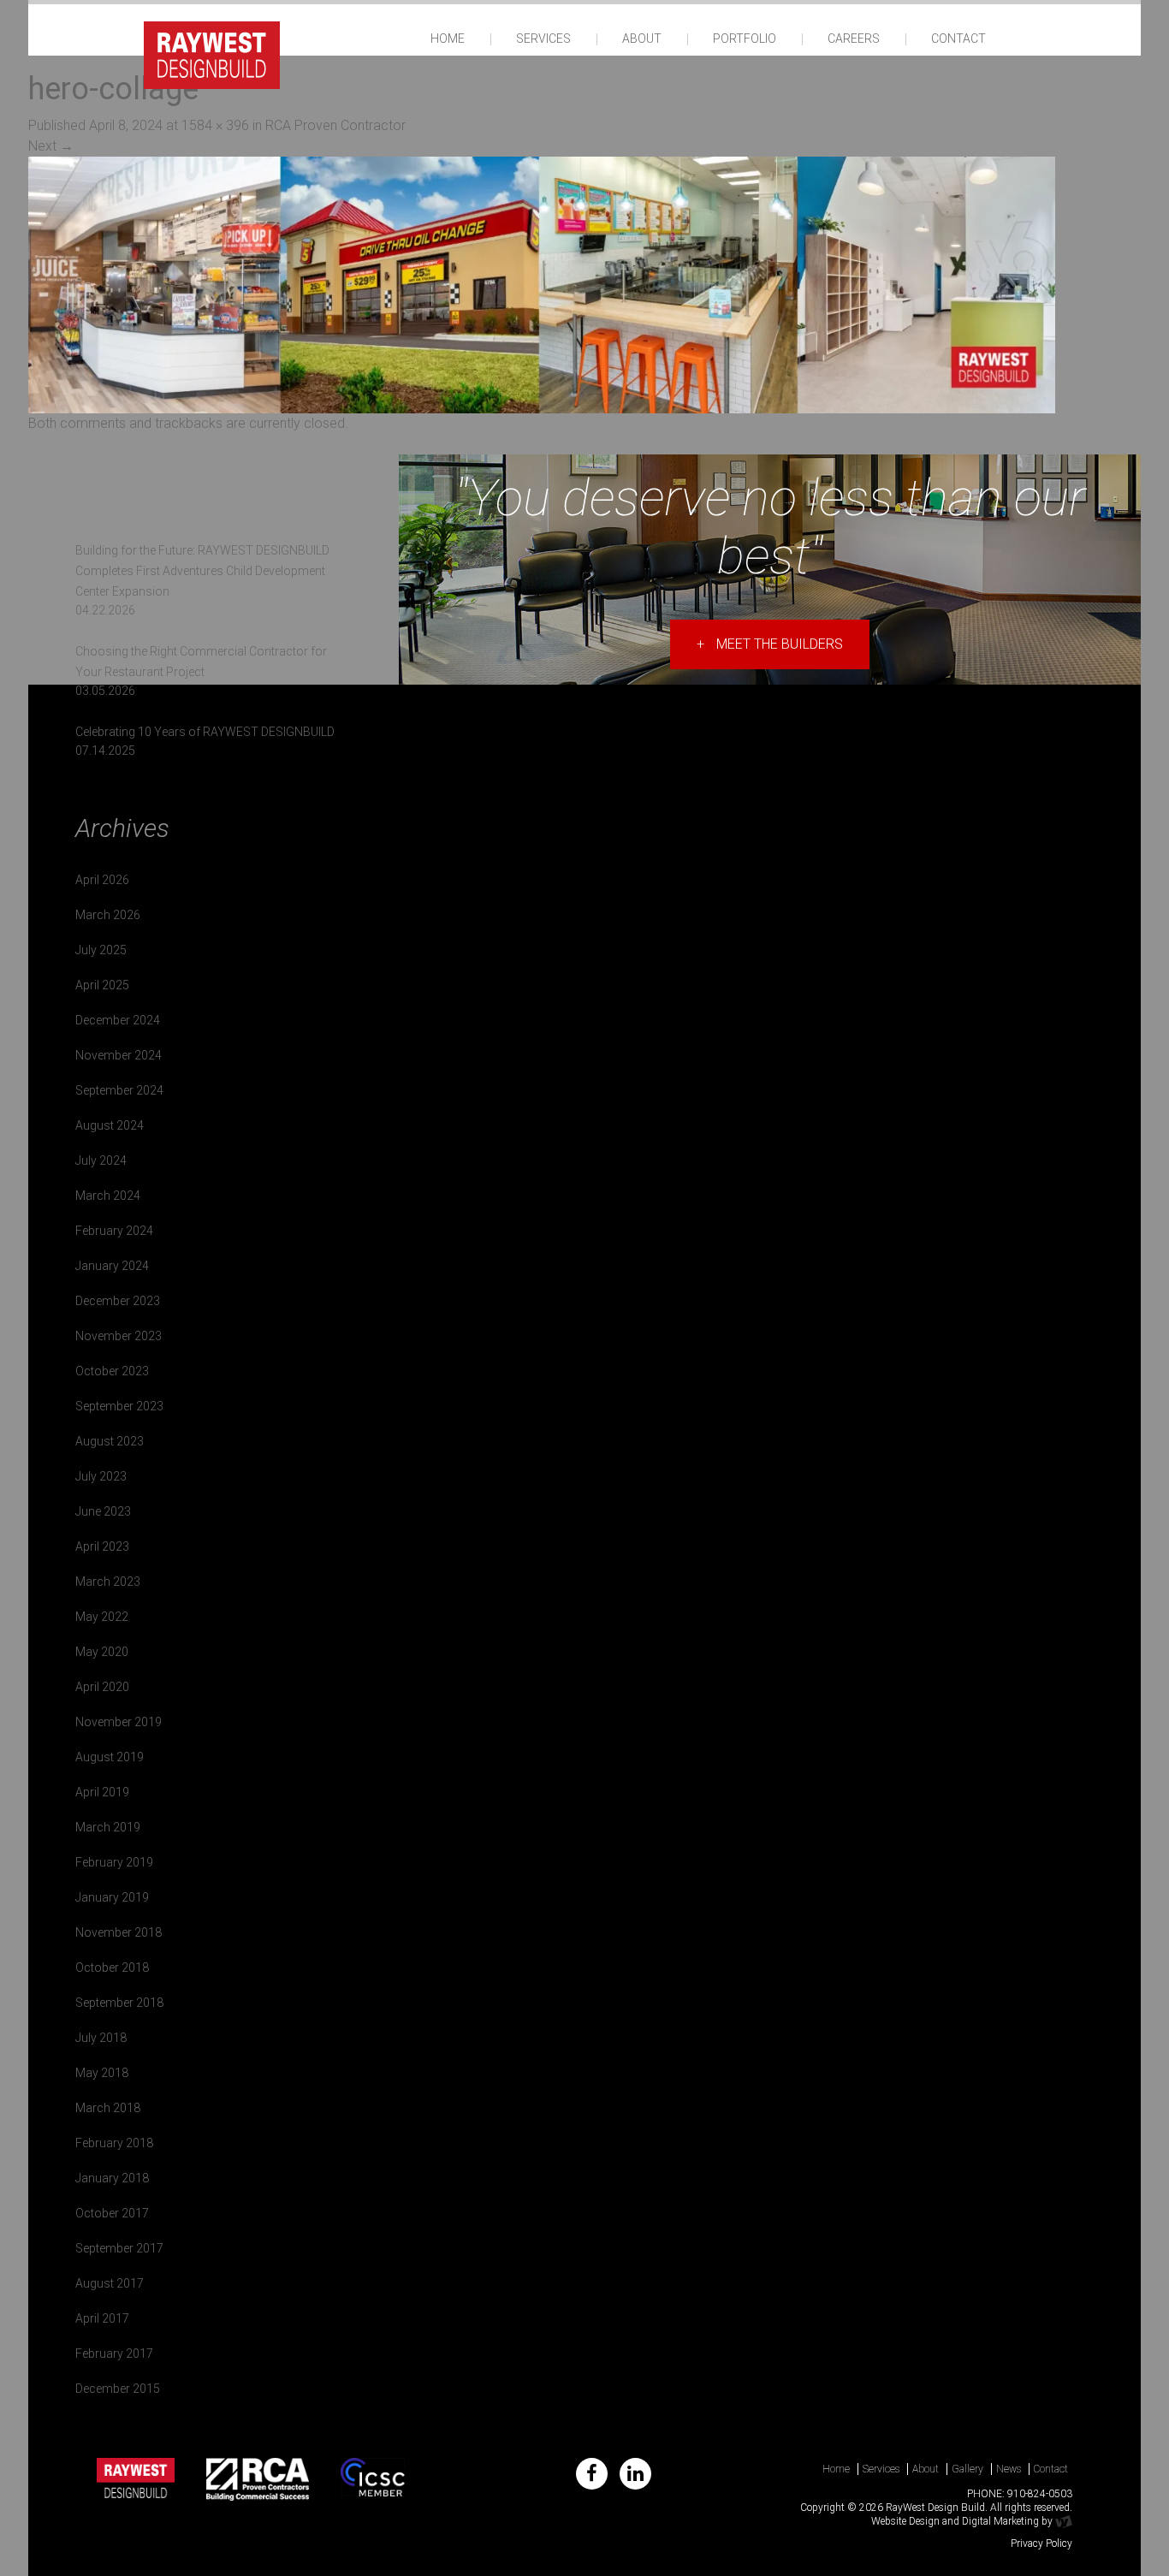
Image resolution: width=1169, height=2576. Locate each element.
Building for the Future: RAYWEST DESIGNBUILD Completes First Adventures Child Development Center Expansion (202, 571)
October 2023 (112, 1371)
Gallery (967, 2469)
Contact (958, 39)
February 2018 (114, 2143)
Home (448, 39)
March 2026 (108, 915)
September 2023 (119, 1406)
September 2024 (119, 1090)
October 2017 (112, 2213)
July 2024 (101, 1160)
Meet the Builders (770, 644)
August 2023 (110, 1441)
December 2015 (118, 2389)
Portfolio (745, 39)
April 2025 (102, 985)
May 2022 (102, 1617)
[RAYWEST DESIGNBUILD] (212, 53)
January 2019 (112, 1897)
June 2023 (103, 1511)
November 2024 (119, 1055)
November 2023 (119, 1336)
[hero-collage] (542, 284)
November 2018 (119, 1932)
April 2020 (102, 1687)
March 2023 (108, 1582)
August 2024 (110, 1125)
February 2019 (114, 1862)
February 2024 (114, 1231)
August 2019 (110, 1757)
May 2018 (102, 2073)
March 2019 (108, 1827)
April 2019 (102, 1792)
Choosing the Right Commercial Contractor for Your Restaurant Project (201, 662)
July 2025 (101, 950)
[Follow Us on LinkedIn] (635, 2474)
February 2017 (114, 2353)
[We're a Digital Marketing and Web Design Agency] (1064, 2521)
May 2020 (102, 1652)
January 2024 (112, 1266)
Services (543, 39)
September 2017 (119, 2248)
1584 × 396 (215, 125)
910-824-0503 (1040, 2494)
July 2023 (101, 1476)
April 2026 (102, 880)
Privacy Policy (1041, 2543)
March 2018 (108, 2108)
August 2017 (110, 2283)
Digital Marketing (1000, 2521)
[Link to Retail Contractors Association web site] (258, 2479)
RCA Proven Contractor (335, 125)
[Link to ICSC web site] (373, 2479)
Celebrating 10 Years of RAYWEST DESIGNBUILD (205, 732)
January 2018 (112, 2178)
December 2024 (118, 1020)
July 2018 (101, 2038)
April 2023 (102, 1546)
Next (51, 146)
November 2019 (119, 1722)
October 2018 (112, 1968)
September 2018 (119, 2003)
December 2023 (118, 1301)
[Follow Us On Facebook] (592, 2474)
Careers (854, 39)
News (1009, 2469)
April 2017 (102, 2318)
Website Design (905, 2521)
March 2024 (108, 1196)
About (642, 39)
